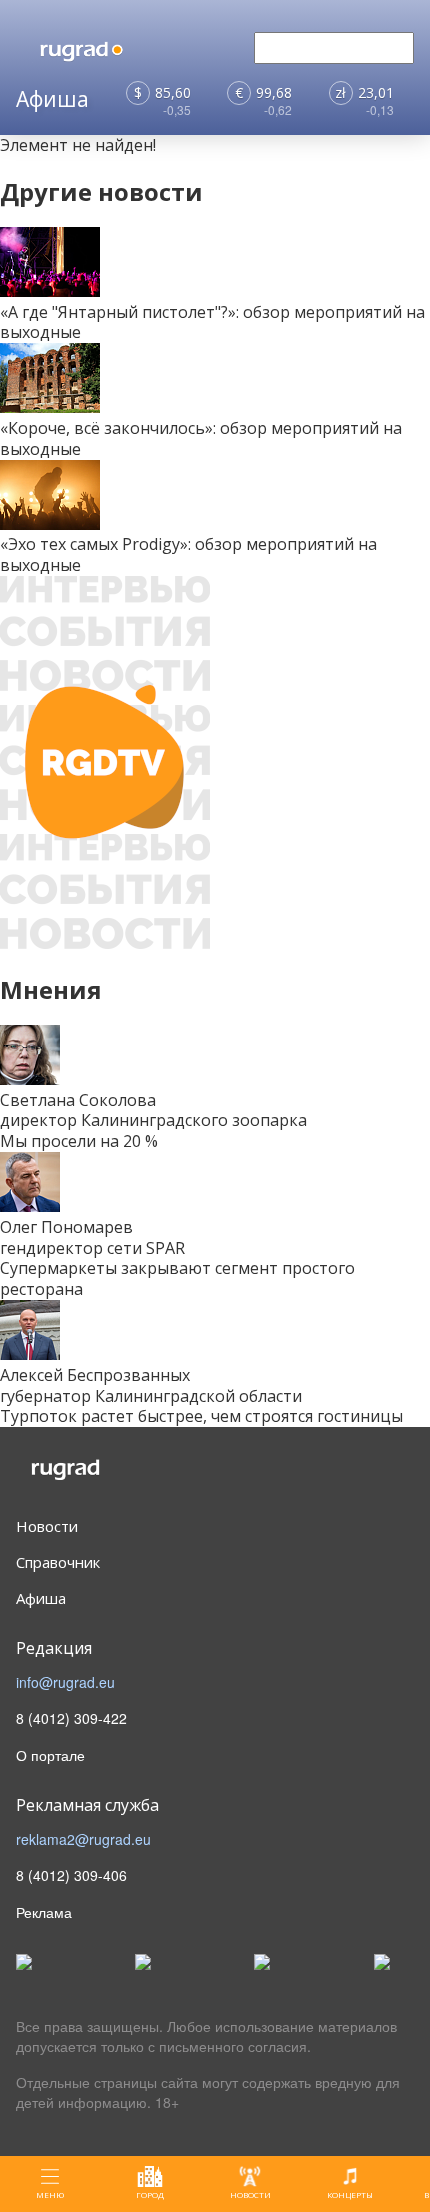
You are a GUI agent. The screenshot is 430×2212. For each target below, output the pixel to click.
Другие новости (101, 191)
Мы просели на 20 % (79, 1141)
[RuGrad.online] (115, 48)
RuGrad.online (98, 1471)
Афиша (41, 1598)
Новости (47, 1526)
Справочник (58, 1562)
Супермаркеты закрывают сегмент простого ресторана (177, 1278)
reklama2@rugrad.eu (83, 1839)
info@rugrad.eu (65, 1682)
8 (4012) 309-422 (71, 1718)
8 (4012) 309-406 (71, 1875)
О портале (50, 1755)
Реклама (44, 1912)
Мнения (51, 989)
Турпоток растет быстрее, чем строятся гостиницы (201, 1416)
